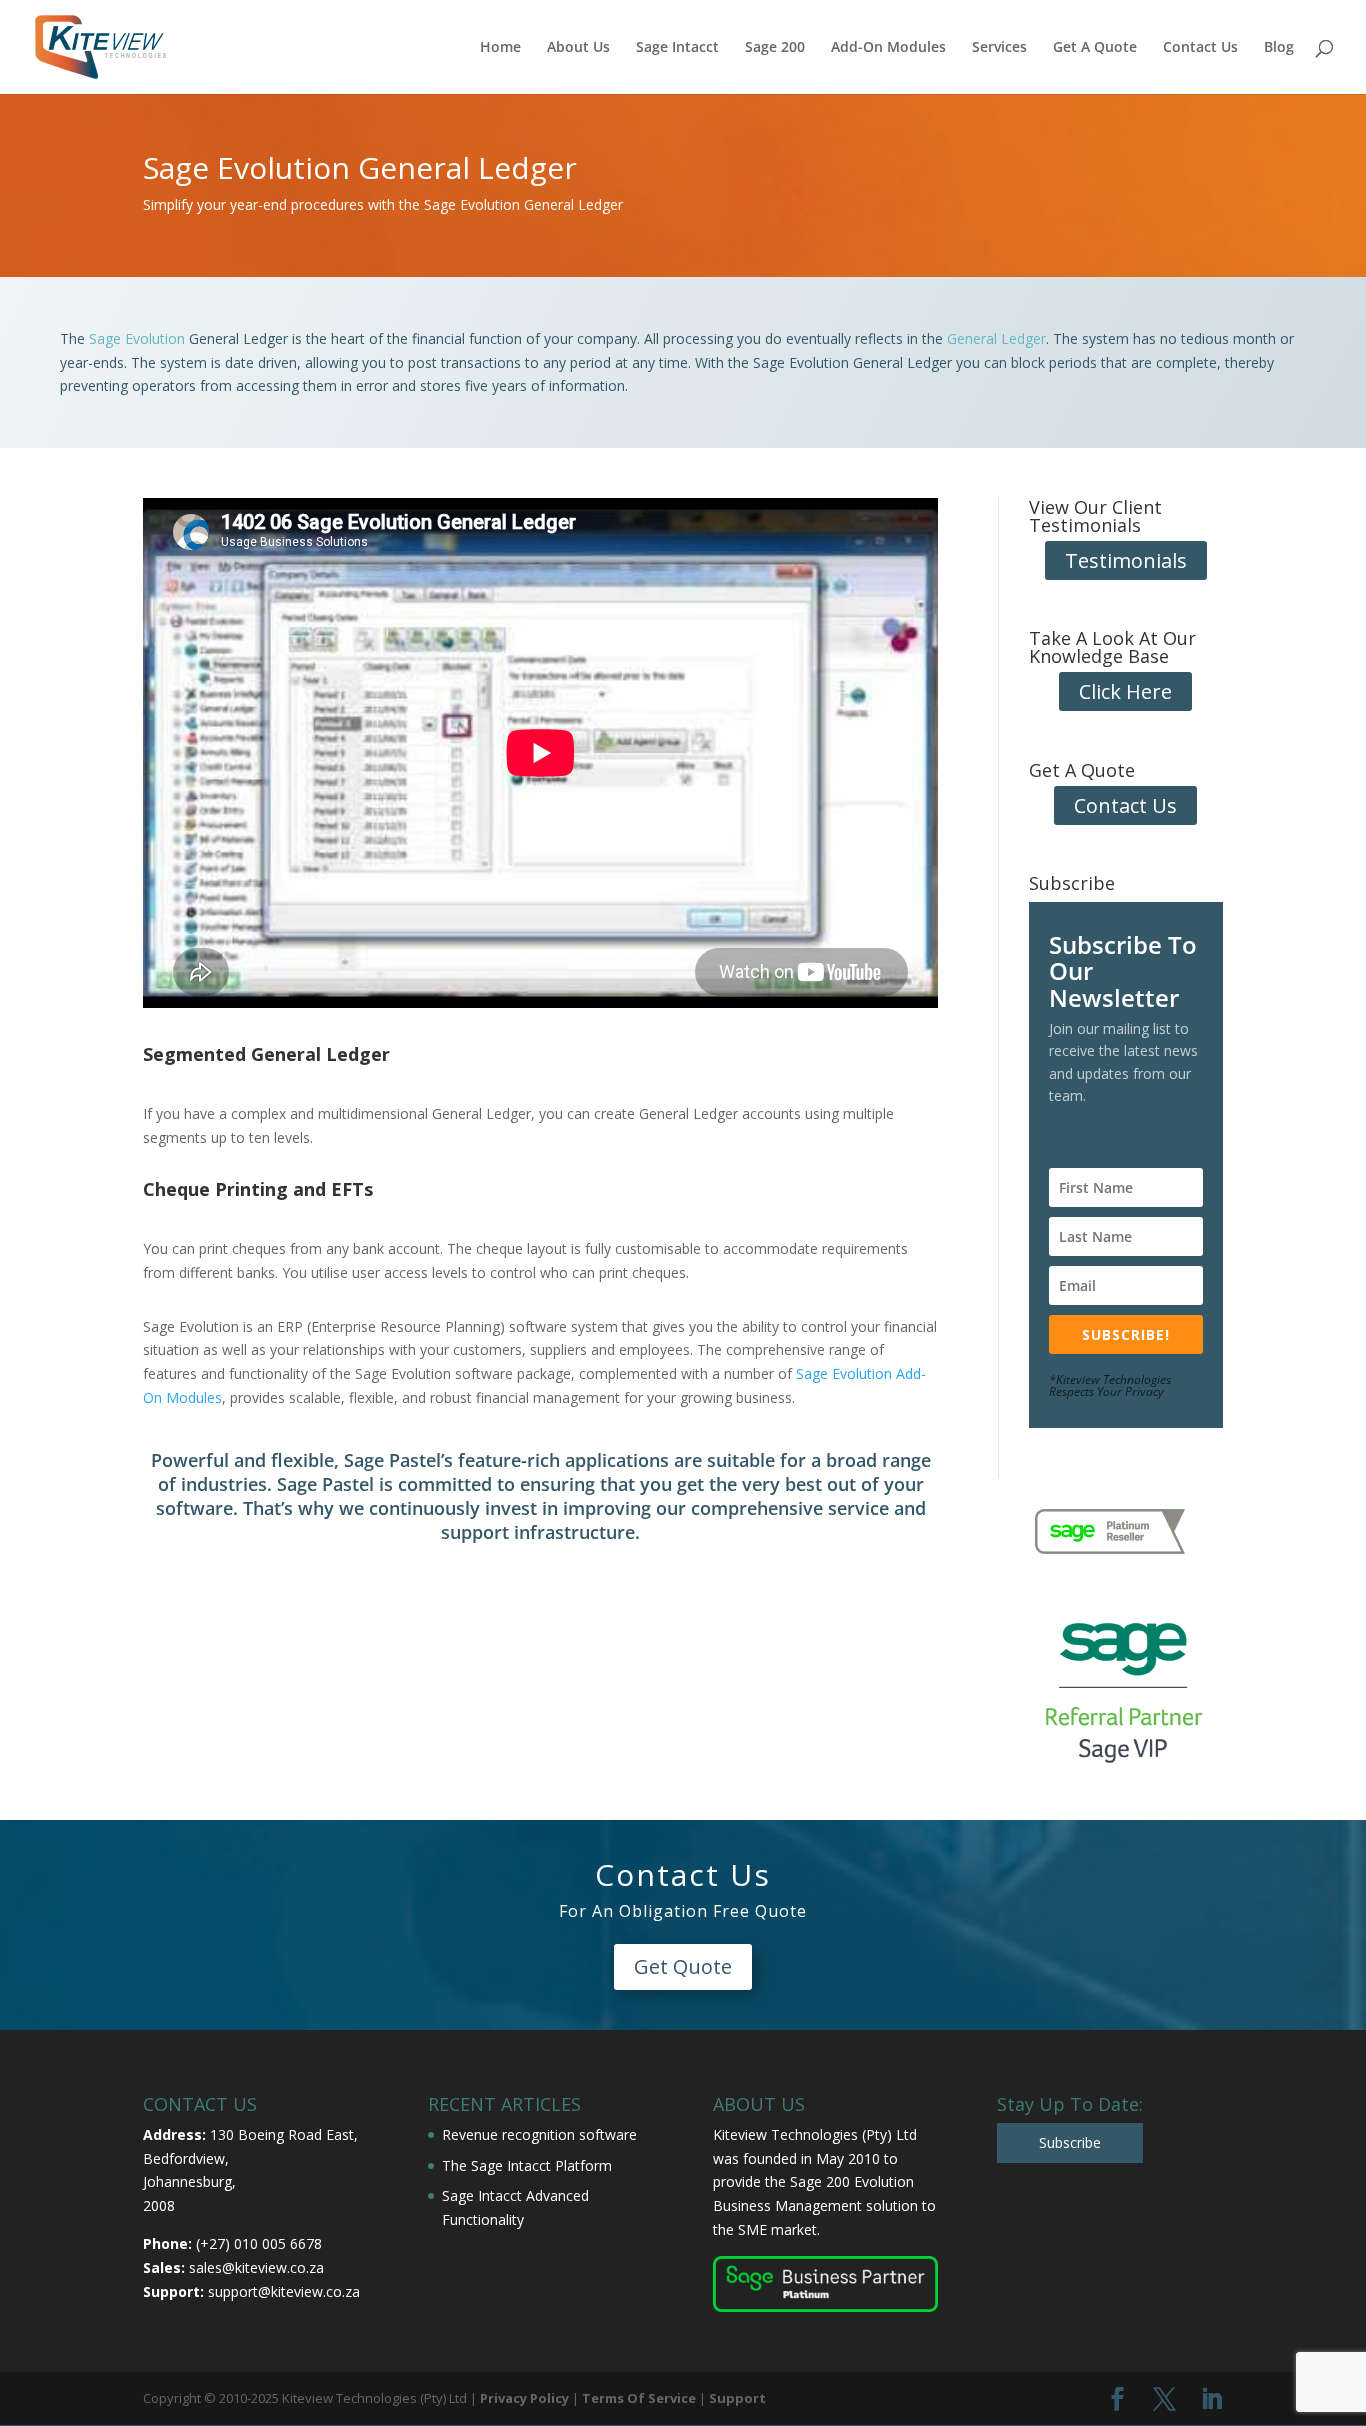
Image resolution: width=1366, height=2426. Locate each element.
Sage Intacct (677, 48)
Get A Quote (1095, 48)
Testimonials (1126, 560)
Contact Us (1200, 48)
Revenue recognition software (539, 2134)
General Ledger (996, 338)
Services (999, 48)
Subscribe (1070, 2142)
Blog (1279, 48)
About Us (578, 48)
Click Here (1125, 691)
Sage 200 (775, 48)
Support (737, 2398)
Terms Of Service (639, 2398)
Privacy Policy (524, 2398)
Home (500, 48)
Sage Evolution (137, 338)
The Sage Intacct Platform (527, 2165)
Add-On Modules (888, 48)
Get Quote (683, 1966)
